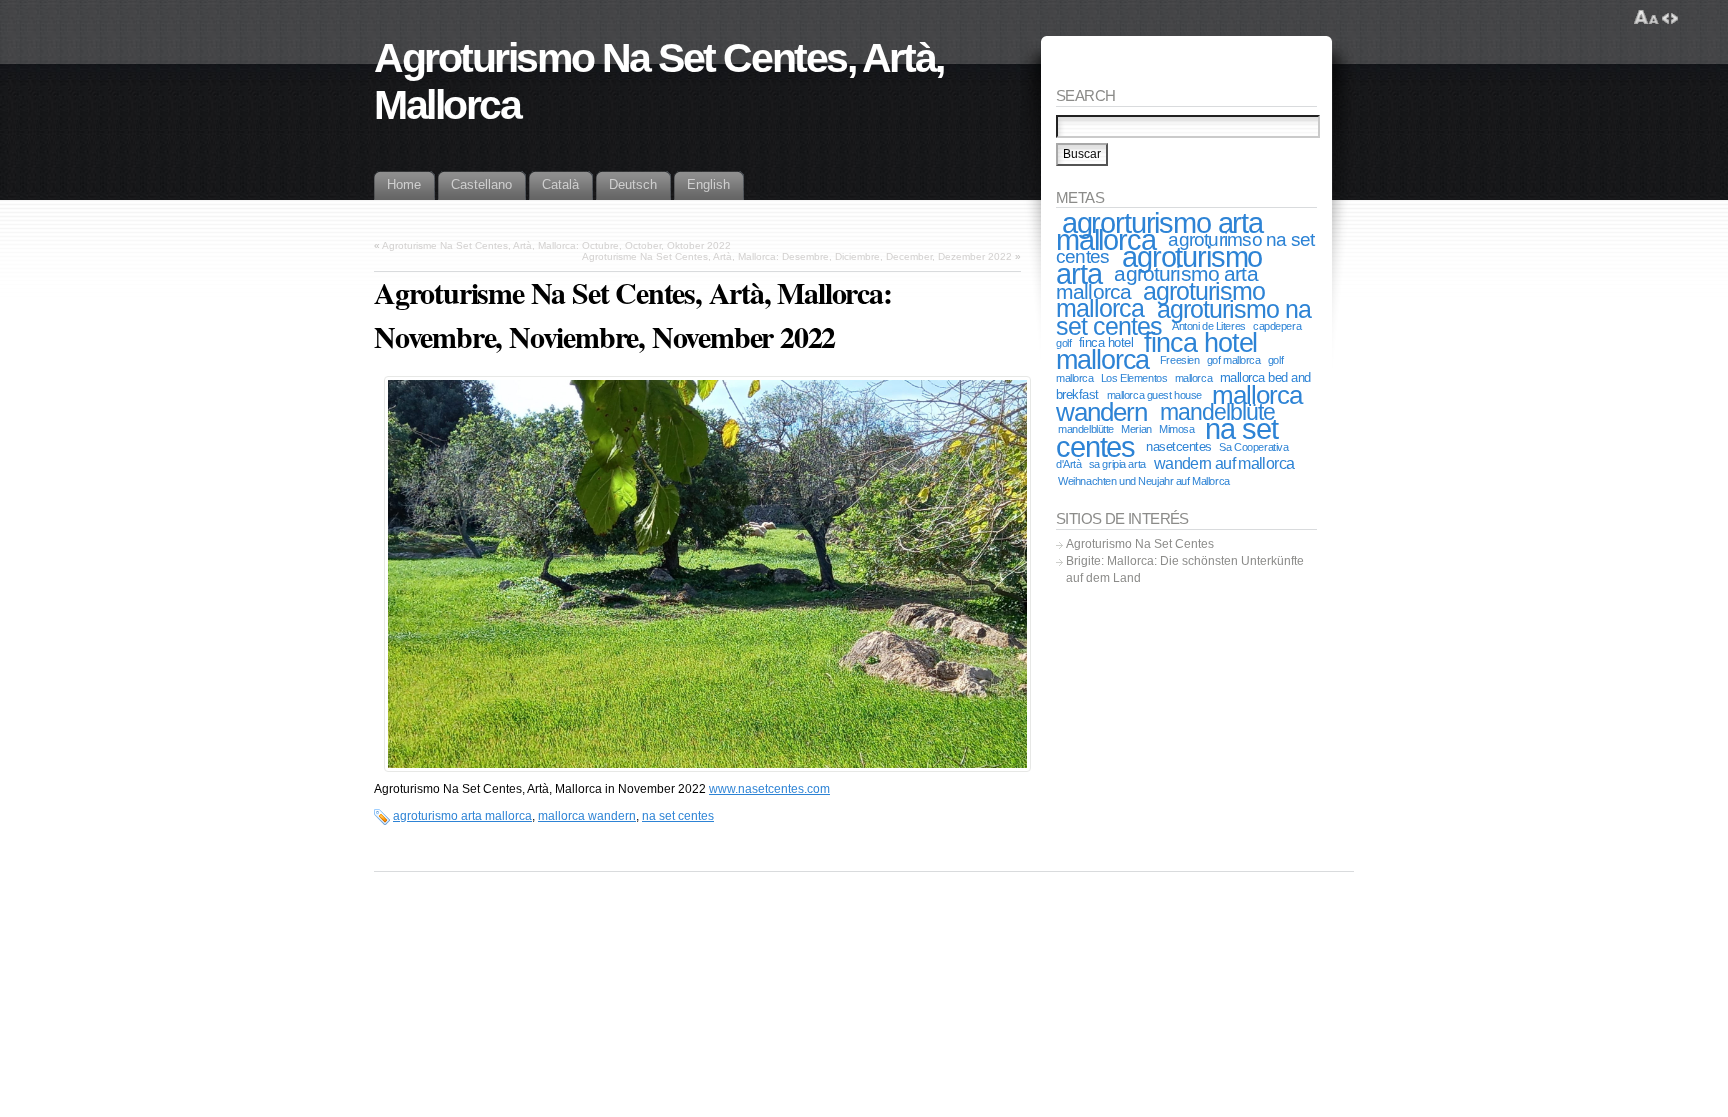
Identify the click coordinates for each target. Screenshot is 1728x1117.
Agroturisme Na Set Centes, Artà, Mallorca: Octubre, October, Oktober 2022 (556, 245)
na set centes (678, 816)
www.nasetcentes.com (769, 789)
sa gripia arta (1117, 464)
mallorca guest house (1154, 395)
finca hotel (1106, 342)
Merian (1136, 429)
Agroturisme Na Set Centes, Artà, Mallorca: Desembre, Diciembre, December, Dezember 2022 (797, 256)
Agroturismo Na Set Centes (1140, 544)
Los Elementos (1134, 378)
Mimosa (1176, 429)
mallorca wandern (587, 816)
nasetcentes (1178, 446)
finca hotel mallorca (1156, 351)
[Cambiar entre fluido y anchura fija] (1670, 18)
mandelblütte (1086, 429)
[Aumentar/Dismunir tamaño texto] (1646, 18)
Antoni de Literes (1209, 326)
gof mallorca (1234, 360)
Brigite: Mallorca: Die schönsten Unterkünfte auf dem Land (1185, 569)
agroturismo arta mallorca (462, 816)
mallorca (1194, 378)
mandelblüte (1218, 412)
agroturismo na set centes (1183, 317)
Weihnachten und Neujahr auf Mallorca (1144, 481)
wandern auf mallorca (1224, 463)
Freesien (1180, 360)
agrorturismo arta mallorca (1159, 231)
